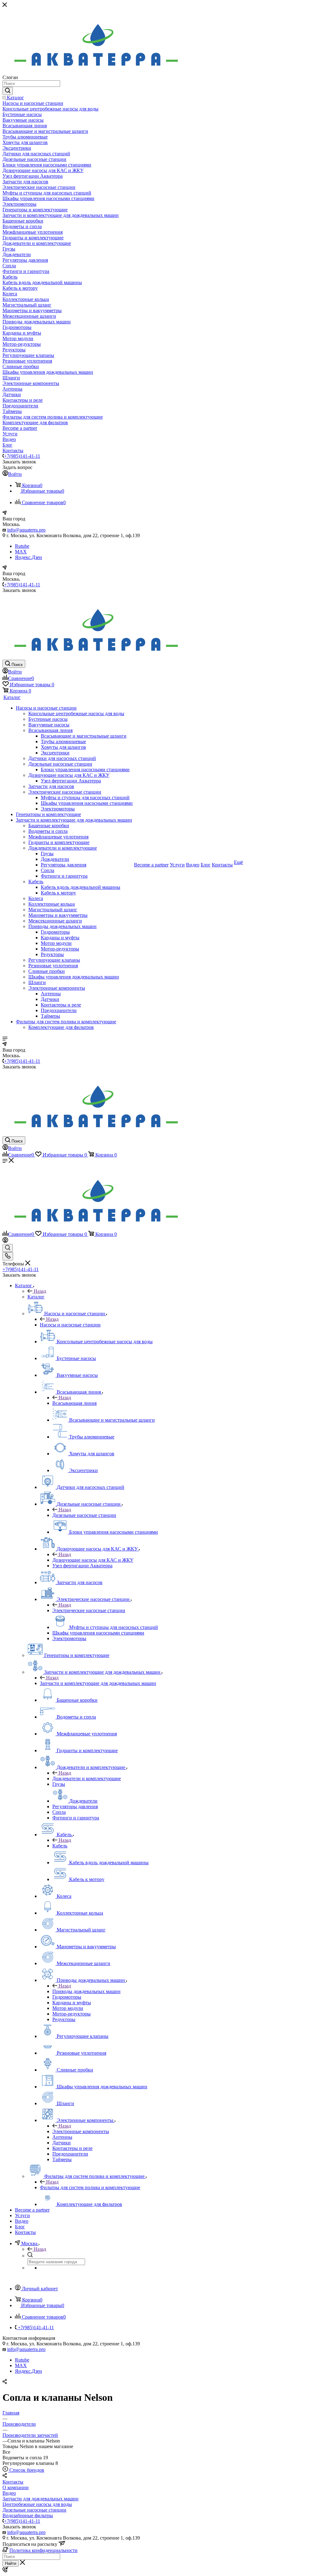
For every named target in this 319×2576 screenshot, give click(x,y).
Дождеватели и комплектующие (63, 848)
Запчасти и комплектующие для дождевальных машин (74, 820)
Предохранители (59, 1010)
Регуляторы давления (64, 865)
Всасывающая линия (50, 730)
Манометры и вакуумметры (58, 915)
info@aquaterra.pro (26, 530)
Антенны (51, 994)
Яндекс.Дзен (29, 557)
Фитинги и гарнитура (64, 876)
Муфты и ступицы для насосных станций (85, 798)
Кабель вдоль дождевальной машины (81, 887)
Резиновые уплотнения (53, 966)
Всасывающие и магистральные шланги (84, 736)
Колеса (36, 898)
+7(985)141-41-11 (22, 456)
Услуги (177, 865)
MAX (21, 552)
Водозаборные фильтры (28, 2515)
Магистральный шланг (53, 910)
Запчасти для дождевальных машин (40, 2499)
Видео (193, 865)
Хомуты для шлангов (63, 747)
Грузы (47, 854)
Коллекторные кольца (52, 904)
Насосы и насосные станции (46, 708)
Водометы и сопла (48, 831)
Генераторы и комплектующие (48, 814)
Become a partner (151, 865)
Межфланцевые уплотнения (58, 837)
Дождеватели (55, 859)
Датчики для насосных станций (62, 758)
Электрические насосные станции (65, 792)
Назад (40, 1291)
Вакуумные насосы (49, 725)
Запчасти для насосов (51, 786)
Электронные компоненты (57, 988)
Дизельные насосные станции (60, 764)
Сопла (48, 870)
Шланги (37, 982)
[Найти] (8, 91)
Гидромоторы (55, 932)
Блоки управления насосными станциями (85, 770)
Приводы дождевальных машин (62, 926)
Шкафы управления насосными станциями (87, 803)
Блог (206, 865)
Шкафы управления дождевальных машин (74, 977)
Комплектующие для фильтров (61, 1027)
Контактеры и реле (61, 1005)
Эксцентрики (55, 753)
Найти (11, 2563)
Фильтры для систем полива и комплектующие (66, 1022)
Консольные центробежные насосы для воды (76, 713)
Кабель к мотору (58, 893)
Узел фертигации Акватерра (71, 781)
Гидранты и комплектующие (59, 842)
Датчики (50, 999)
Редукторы (52, 954)
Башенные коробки (49, 826)
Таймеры (50, 1016)
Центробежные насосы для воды (37, 2504)
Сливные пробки (47, 971)
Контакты (222, 865)
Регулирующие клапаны (54, 960)
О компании (16, 2487)
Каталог (12, 697)
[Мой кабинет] (5, 1241)
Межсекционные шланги (55, 921)
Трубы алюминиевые (63, 741)
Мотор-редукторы (60, 949)
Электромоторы (58, 809)
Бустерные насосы (48, 719)
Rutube (22, 546)
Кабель (36, 882)
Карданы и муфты (60, 938)
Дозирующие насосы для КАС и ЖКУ (69, 775)
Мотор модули (56, 943)
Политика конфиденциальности (43, 2550)
